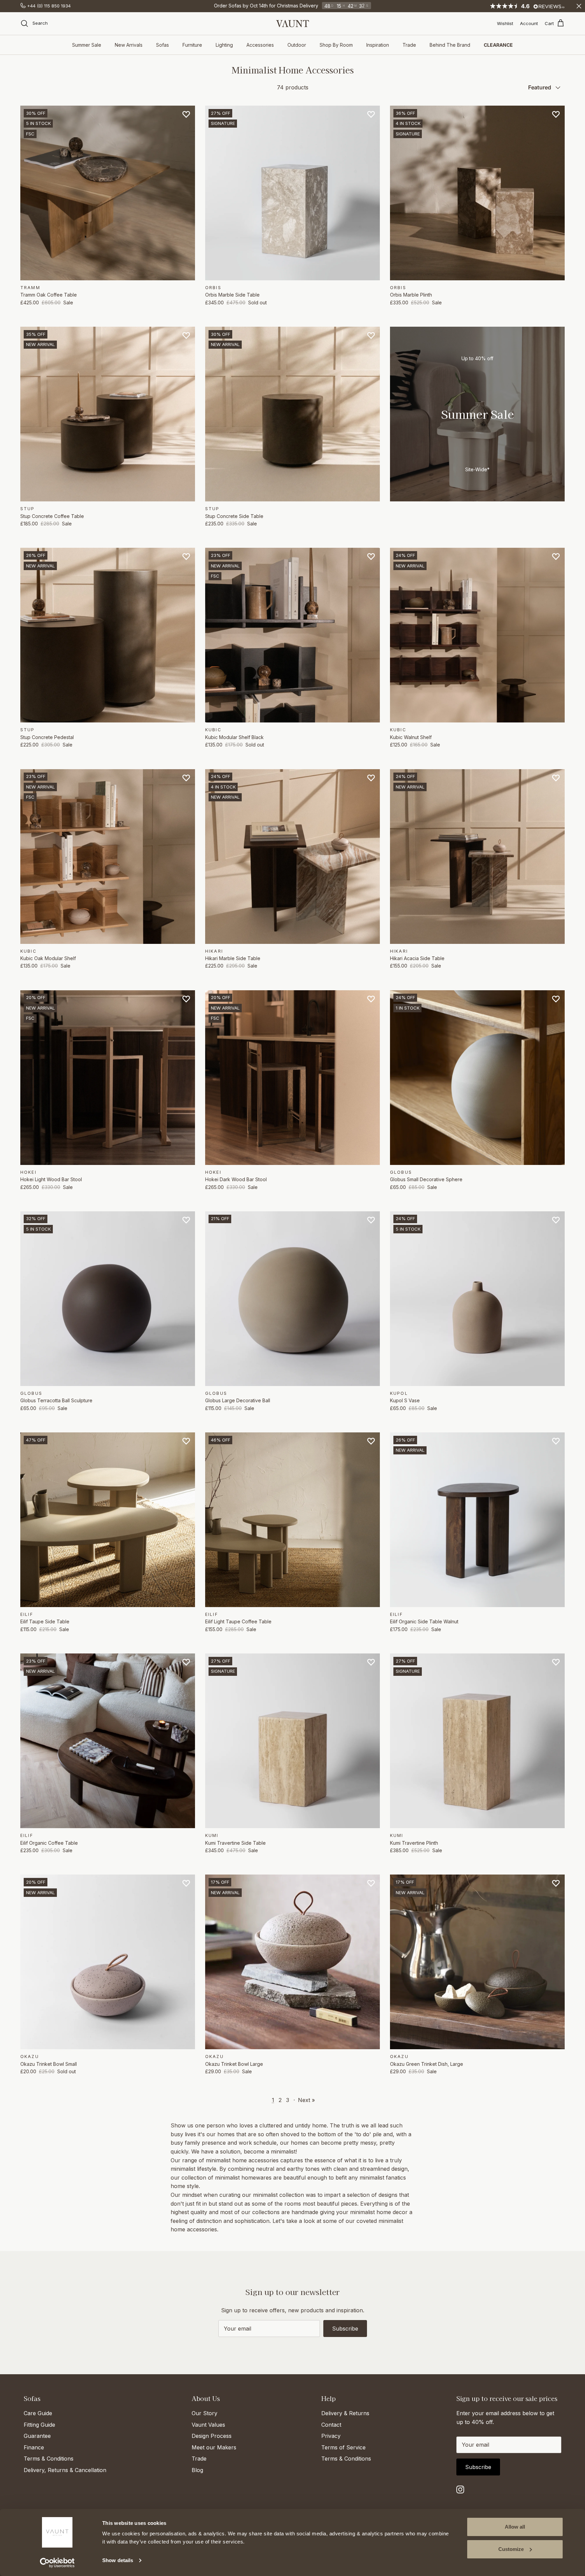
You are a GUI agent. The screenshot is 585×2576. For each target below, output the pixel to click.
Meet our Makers (214, 2447)
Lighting (224, 45)
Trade (409, 45)
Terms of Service (343, 2447)
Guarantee (37, 2436)
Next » (306, 2100)
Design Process (212, 2436)
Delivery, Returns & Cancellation (65, 2470)
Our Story (204, 2413)
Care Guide (38, 2413)
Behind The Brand (450, 45)
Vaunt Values (208, 2425)
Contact (331, 2425)
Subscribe (345, 2329)
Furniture (192, 45)
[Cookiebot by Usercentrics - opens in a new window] (57, 2563)
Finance (34, 2447)
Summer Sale (87, 45)
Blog (197, 2470)
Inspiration (378, 45)
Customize (511, 2549)
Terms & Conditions (49, 2459)
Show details (118, 2560)
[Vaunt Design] (292, 24)
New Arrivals (129, 45)
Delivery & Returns (345, 2413)
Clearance (498, 45)
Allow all (515, 2527)
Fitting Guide (39, 2425)
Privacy (331, 2436)
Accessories (260, 45)
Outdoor (297, 45)
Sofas (162, 45)
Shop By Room (336, 45)
